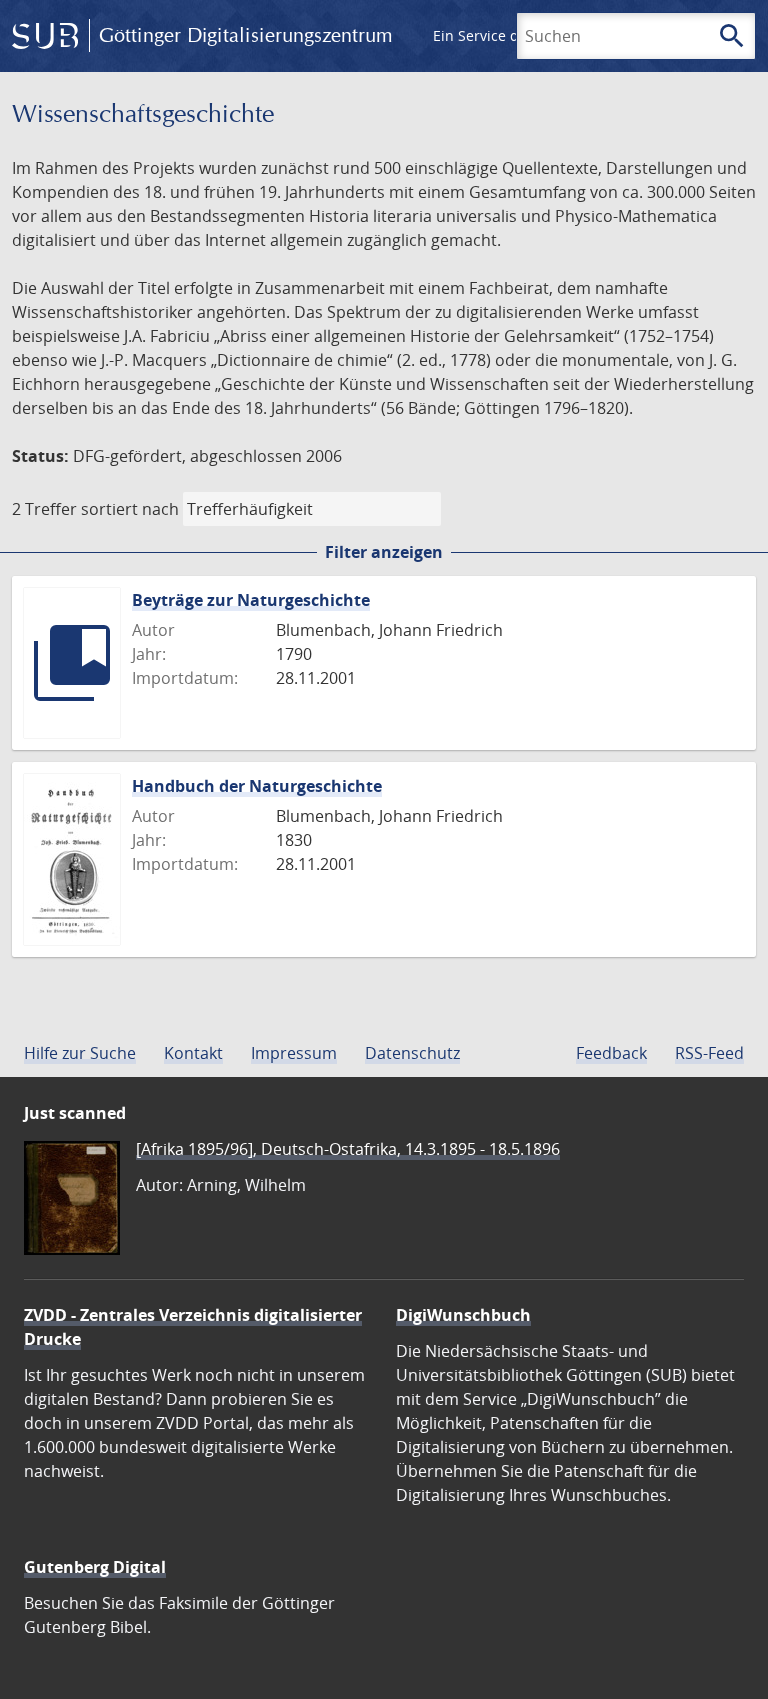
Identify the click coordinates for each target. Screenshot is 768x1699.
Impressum (294, 1053)
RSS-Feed (709, 1053)
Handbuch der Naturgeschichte (257, 786)
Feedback (611, 1053)
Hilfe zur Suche (80, 1053)
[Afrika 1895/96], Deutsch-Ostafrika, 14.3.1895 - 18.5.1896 (348, 1149)
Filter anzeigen (384, 552)
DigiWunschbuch (463, 1315)
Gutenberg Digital (95, 1567)
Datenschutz (412, 1053)
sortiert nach (130, 509)
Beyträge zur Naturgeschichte (251, 600)
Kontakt (193, 1053)
